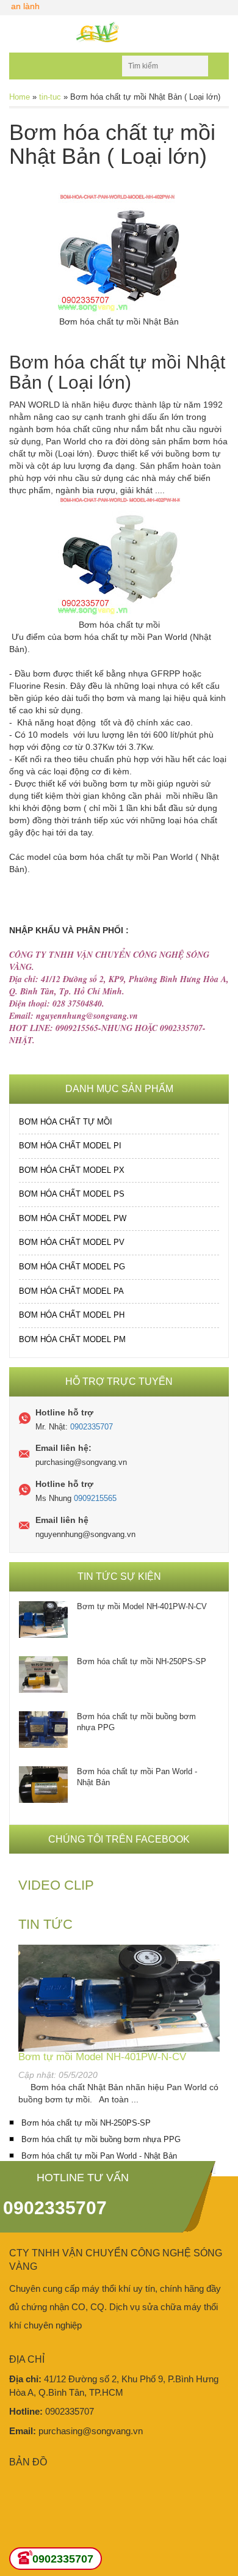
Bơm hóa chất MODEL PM (72, 1339)
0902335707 (92, 1427)
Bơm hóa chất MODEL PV (72, 1242)
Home (20, 97)
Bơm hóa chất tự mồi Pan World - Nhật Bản (137, 1777)
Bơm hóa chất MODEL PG (72, 1267)
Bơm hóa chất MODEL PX (72, 1170)
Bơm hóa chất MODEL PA (71, 1291)
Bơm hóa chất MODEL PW (73, 1218)
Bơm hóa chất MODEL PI (70, 1146)
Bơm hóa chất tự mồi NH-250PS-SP (142, 1661)
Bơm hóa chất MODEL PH (72, 1315)
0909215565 (95, 1498)
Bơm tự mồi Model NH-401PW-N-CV (142, 1606)
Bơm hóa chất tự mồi (66, 1122)
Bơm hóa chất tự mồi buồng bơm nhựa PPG (136, 1722)
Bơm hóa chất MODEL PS (72, 1194)
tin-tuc (50, 97)
